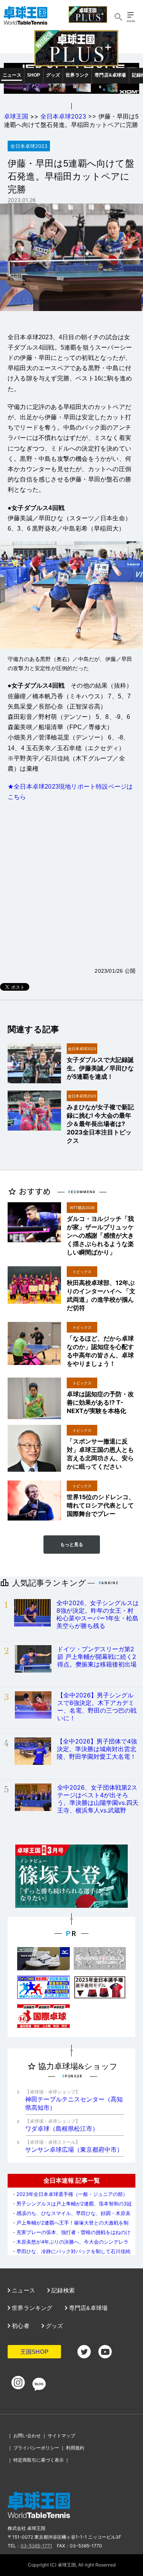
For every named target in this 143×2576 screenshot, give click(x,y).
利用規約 (75, 2448)
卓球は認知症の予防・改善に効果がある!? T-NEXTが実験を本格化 (100, 1402)
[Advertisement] (71, 885)
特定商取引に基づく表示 (39, 2460)
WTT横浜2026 (82, 1208)
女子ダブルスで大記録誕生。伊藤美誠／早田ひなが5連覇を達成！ (100, 1068)
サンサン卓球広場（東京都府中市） (74, 2146)
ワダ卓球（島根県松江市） (62, 2125)
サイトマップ (61, 2436)
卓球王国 (16, 116)
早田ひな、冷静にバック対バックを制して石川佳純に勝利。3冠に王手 (71, 2254)
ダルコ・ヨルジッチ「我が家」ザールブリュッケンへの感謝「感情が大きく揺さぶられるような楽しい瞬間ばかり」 (100, 1235)
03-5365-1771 (36, 2546)
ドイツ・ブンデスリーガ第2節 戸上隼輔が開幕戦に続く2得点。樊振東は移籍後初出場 (97, 1657)
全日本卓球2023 (63, 116)
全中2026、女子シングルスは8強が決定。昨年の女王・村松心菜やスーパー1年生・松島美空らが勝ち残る (98, 1614)
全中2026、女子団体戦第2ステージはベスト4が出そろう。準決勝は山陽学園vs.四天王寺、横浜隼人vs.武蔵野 (98, 1799)
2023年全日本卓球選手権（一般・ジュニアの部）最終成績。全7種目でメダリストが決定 (70, 2197)
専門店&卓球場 (110, 75)
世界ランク (77, 75)
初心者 (20, 2326)
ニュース (12, 75)
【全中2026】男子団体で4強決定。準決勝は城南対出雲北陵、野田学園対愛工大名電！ (97, 1749)
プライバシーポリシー (36, 2448)
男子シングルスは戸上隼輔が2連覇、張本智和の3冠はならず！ (71, 2206)
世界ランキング (31, 2308)
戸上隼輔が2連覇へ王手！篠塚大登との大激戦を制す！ (70, 2226)
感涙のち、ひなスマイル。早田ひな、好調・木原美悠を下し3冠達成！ (71, 2216)
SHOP (34, 75)
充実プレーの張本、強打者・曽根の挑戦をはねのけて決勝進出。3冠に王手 (71, 2235)
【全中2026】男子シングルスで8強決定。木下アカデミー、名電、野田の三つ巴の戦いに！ (97, 1707)
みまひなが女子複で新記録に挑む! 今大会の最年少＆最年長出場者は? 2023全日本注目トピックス (100, 1124)
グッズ (53, 75)
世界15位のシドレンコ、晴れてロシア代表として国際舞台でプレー (101, 1505)
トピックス (82, 1272)
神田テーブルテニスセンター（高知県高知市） (74, 2100)
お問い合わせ (27, 2436)
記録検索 (62, 2290)
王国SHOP (34, 2352)
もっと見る (72, 1545)
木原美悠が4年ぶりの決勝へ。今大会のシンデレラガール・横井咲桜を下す (70, 2245)
